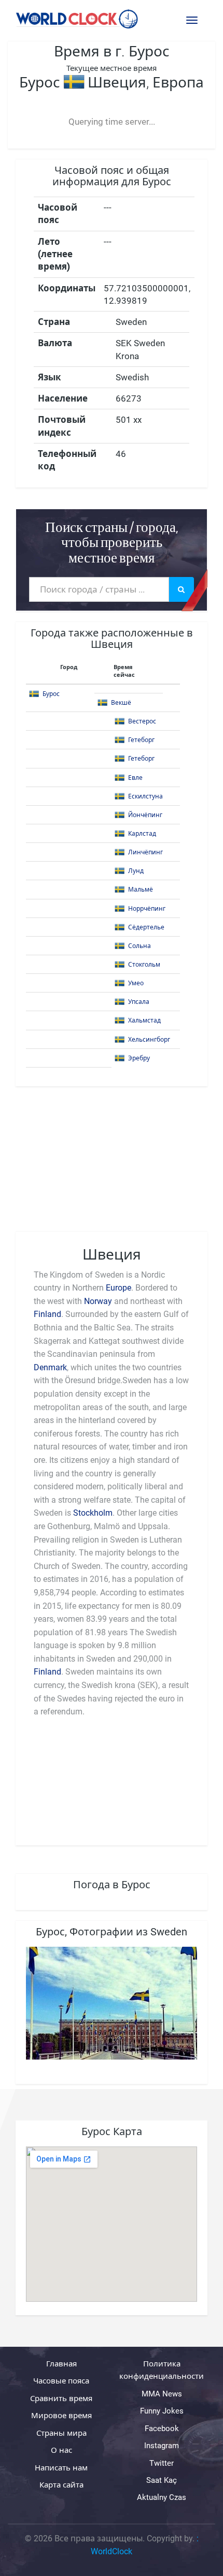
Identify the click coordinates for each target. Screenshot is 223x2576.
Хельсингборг (149, 1040)
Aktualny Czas (162, 2498)
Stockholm (93, 1513)
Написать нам (61, 2468)
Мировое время (61, 2416)
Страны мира (61, 2433)
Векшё (121, 703)
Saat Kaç (162, 2480)
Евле (135, 778)
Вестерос (142, 721)
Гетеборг (141, 740)
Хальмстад (144, 1020)
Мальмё (141, 890)
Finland (47, 1314)
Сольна (140, 946)
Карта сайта (61, 2485)
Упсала (139, 1002)
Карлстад (142, 834)
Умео (136, 983)
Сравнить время (61, 2399)
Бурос (51, 694)
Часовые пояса (61, 2381)
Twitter (162, 2463)
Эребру (139, 1058)
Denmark (50, 1367)
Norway (98, 1301)
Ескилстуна (145, 796)
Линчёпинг (145, 852)
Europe (119, 1288)
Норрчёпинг (147, 909)
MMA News (162, 2394)
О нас (61, 2450)
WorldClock (112, 2552)
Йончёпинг (145, 815)
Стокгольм (144, 965)
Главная (61, 2364)
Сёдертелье (146, 927)
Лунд (136, 871)
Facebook (162, 2429)
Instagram (162, 2446)
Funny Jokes (162, 2411)
